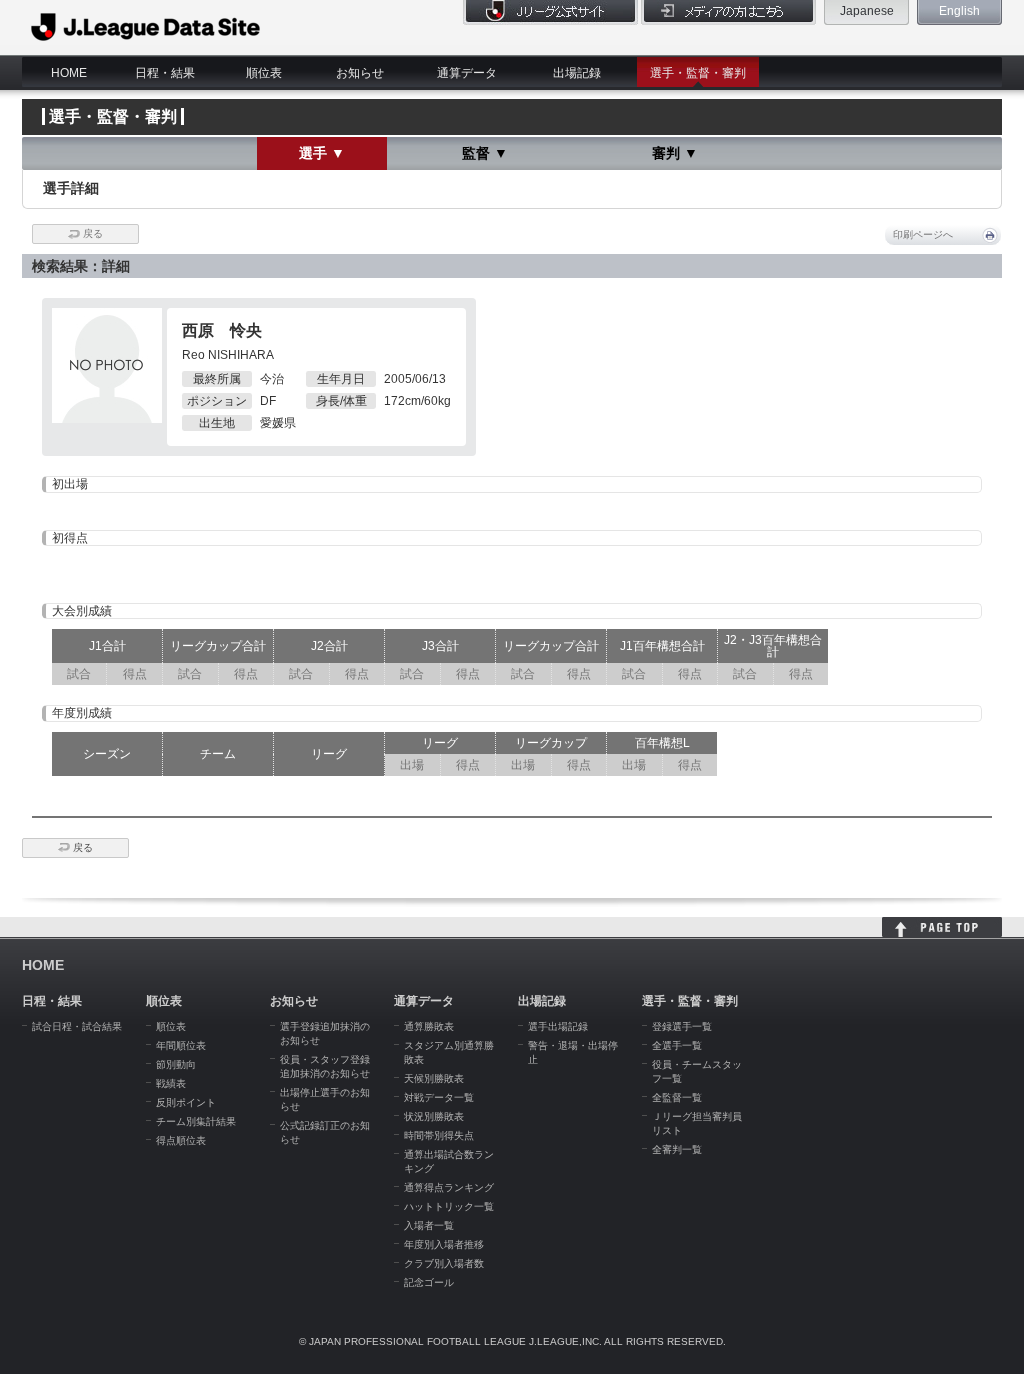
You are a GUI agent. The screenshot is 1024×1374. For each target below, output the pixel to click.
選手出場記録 (558, 1026)
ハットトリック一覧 (449, 1206)
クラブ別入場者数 (444, 1263)
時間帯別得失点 (439, 1135)
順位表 (264, 73)
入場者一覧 (429, 1225)
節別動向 (176, 1064)
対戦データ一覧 (439, 1097)
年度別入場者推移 (444, 1244)
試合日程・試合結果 (77, 1026)
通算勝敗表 (429, 1026)
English (959, 11)
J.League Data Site (146, 27)
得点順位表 (181, 1140)
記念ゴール (429, 1282)
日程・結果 (165, 73)
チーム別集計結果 (196, 1121)
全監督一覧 (677, 1097)
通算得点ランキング (449, 1187)
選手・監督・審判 (698, 73)
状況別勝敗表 (434, 1116)
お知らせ (360, 73)
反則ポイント (186, 1102)
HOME (69, 73)
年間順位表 (181, 1045)
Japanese (867, 11)
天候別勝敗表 (434, 1078)
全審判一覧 (677, 1149)
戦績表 (171, 1083)
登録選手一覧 (682, 1026)
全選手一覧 (677, 1045)
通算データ (467, 73)
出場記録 (577, 73)
